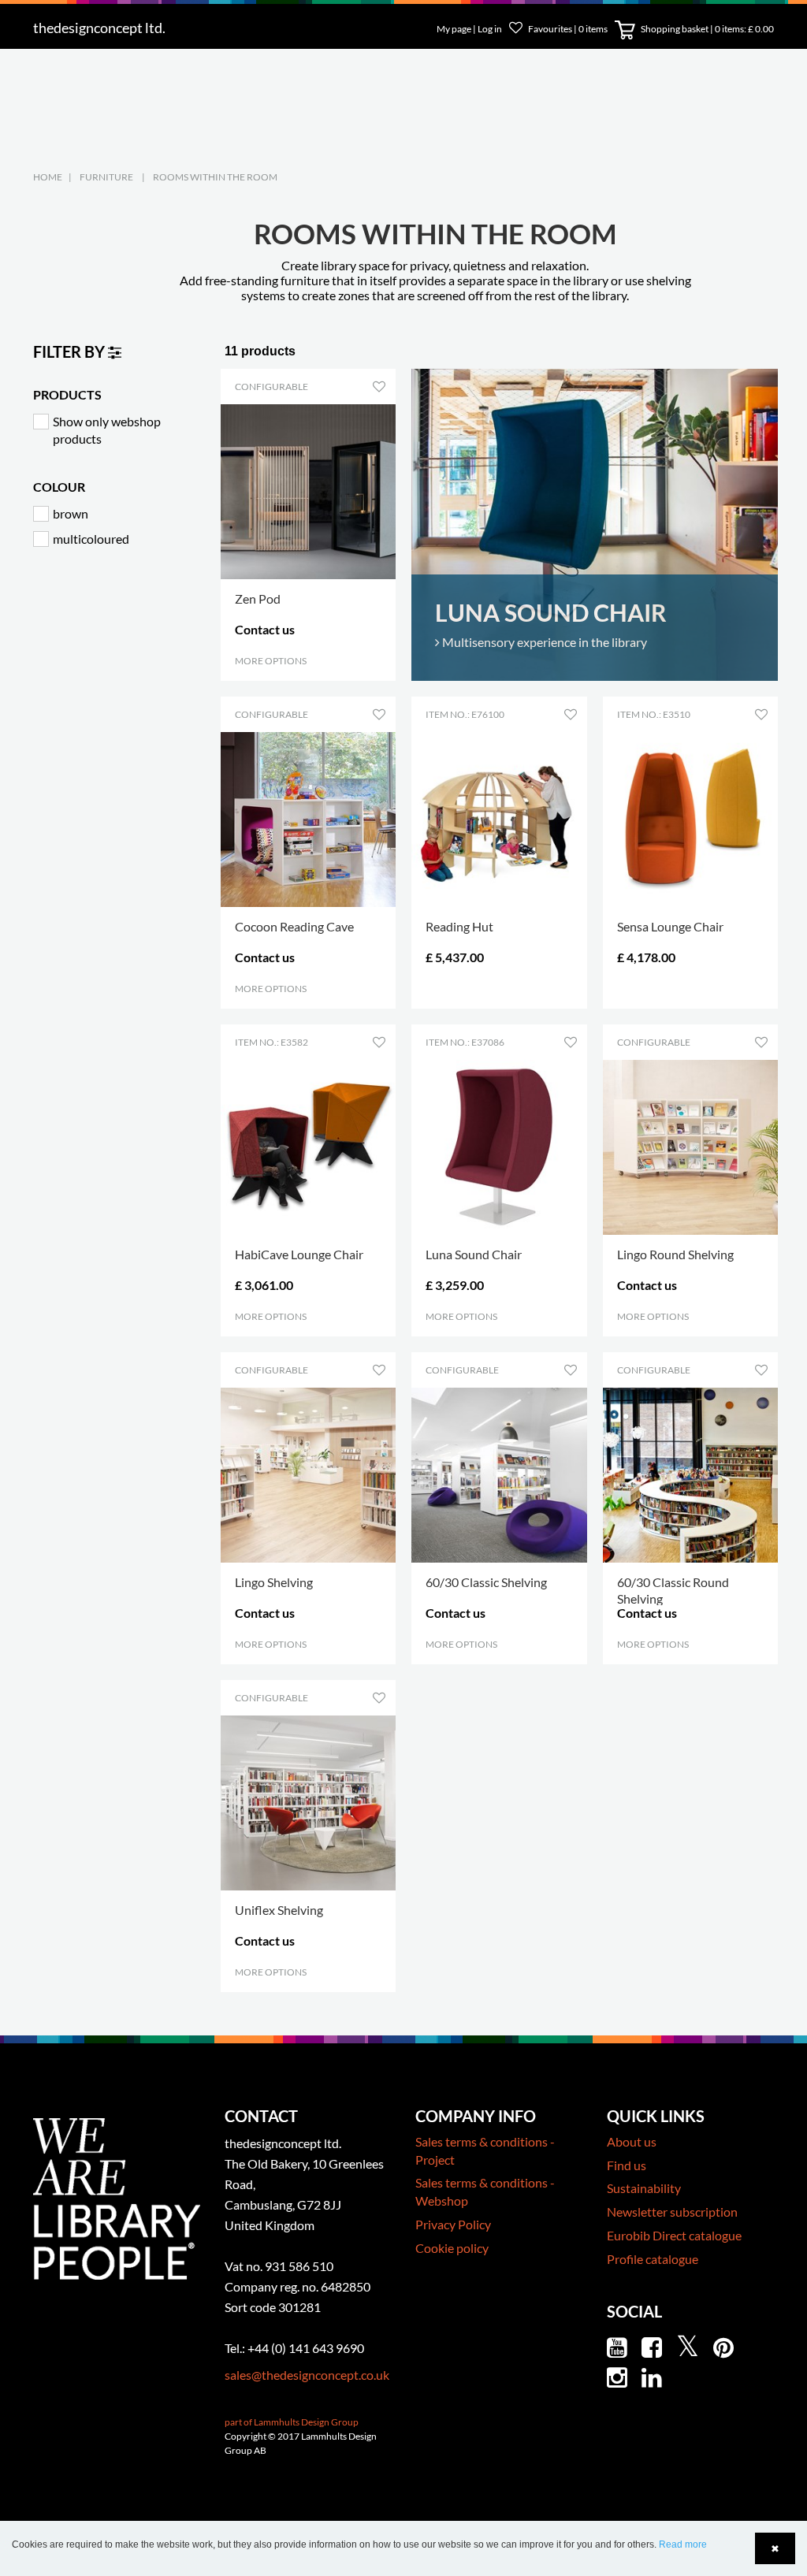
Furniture (106, 177)
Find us (627, 2165)
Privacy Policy (453, 2224)
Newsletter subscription (672, 2212)
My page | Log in (470, 29)
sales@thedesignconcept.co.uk (307, 2375)
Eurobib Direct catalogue (674, 2235)
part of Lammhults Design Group (292, 2422)
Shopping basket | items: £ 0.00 (707, 29)
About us (632, 2141)
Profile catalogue (653, 2259)
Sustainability (644, 2188)
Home (48, 177)
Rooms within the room (215, 177)
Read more (683, 2544)
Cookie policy (452, 2248)
